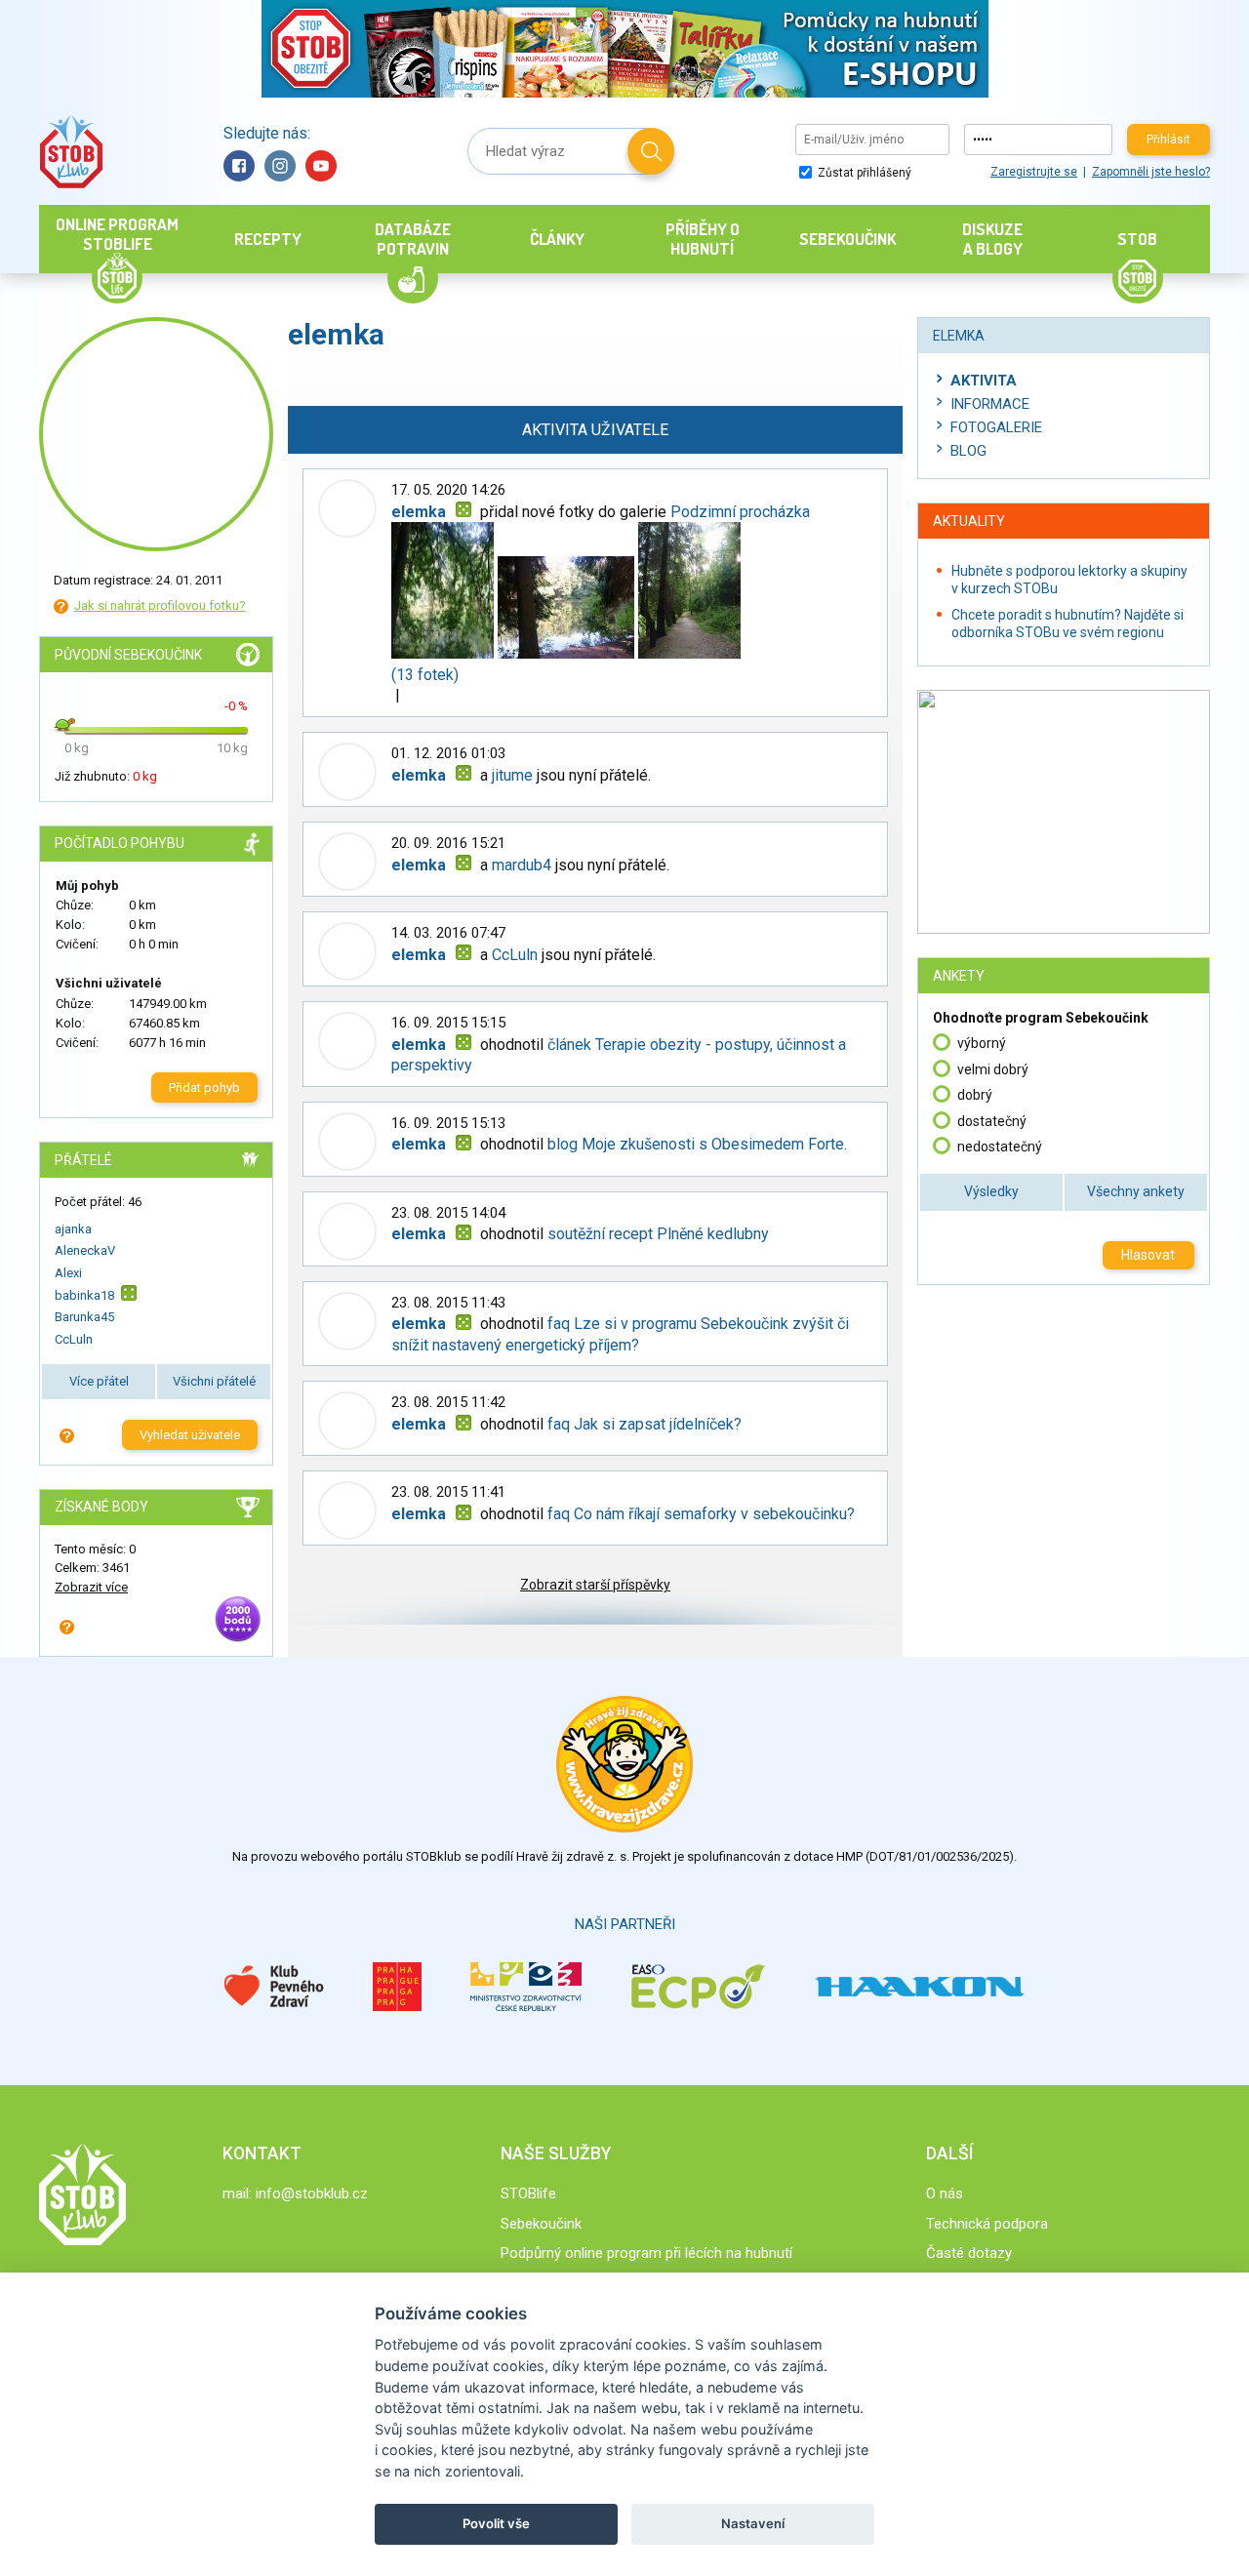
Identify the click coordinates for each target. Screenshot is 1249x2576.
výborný (982, 1043)
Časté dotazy (969, 2253)
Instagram (280, 166)
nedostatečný (1000, 1147)
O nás (945, 2194)
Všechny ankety (1136, 1191)
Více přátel (99, 1381)
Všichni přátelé (214, 1381)
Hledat (651, 151)
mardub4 (522, 865)
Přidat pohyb (204, 1087)
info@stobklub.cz (312, 2194)
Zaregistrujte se (1034, 172)
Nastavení (753, 2523)
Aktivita (984, 381)
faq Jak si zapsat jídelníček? (645, 1424)
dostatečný (992, 1121)
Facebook (239, 166)
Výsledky (991, 1191)
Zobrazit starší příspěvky (595, 1585)
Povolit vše (496, 2523)
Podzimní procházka (740, 512)
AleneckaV (85, 1250)
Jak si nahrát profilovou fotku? (160, 605)
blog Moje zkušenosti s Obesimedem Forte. (697, 1144)
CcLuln (74, 1339)
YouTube (321, 166)
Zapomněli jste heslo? (1151, 172)
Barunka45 (84, 1317)
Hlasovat (1148, 1255)
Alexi (68, 1273)
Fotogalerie (996, 427)
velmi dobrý (993, 1069)
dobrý (975, 1095)
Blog (968, 451)
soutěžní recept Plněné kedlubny (658, 1234)
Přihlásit (1168, 140)
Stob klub (71, 152)
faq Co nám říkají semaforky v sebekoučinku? (701, 1514)
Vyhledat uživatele (190, 1435)
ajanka (73, 1229)
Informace (990, 404)
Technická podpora (987, 2224)
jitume (512, 775)
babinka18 (84, 1295)
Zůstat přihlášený (863, 173)
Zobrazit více (91, 1587)
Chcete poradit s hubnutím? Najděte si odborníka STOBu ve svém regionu (1068, 624)
